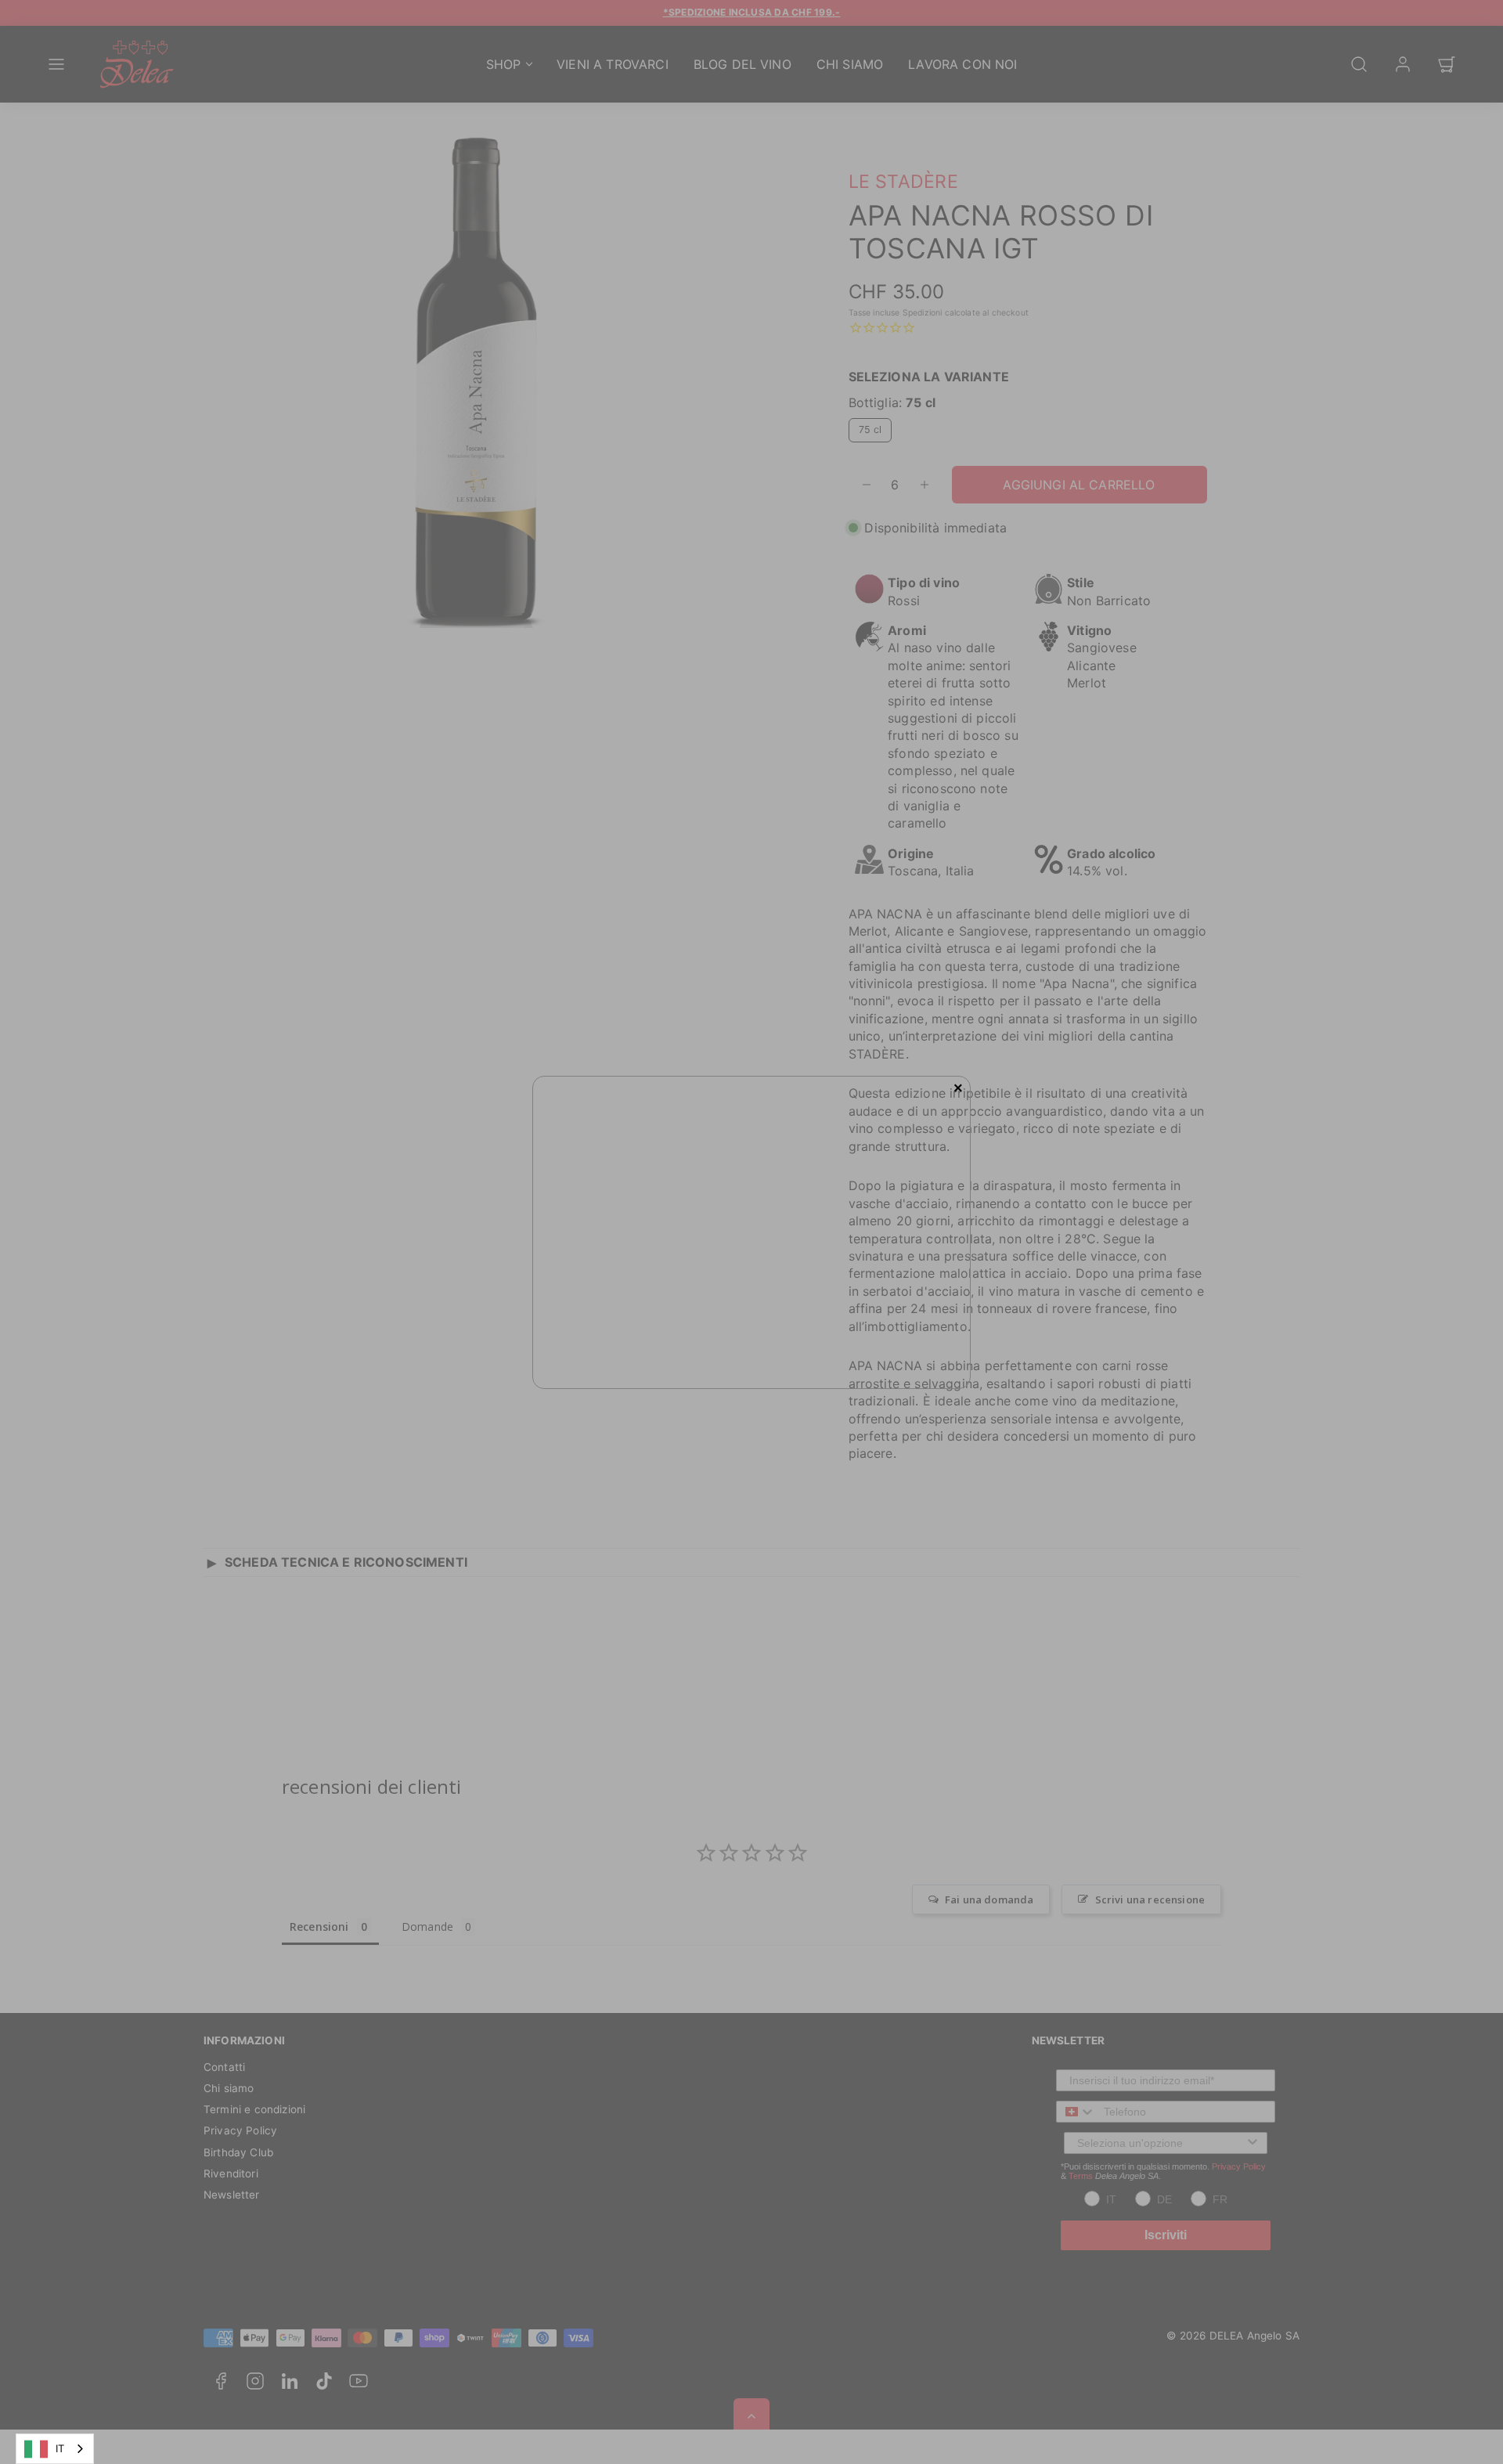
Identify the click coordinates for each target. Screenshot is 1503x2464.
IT (60, 2448)
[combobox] (55, 2449)
